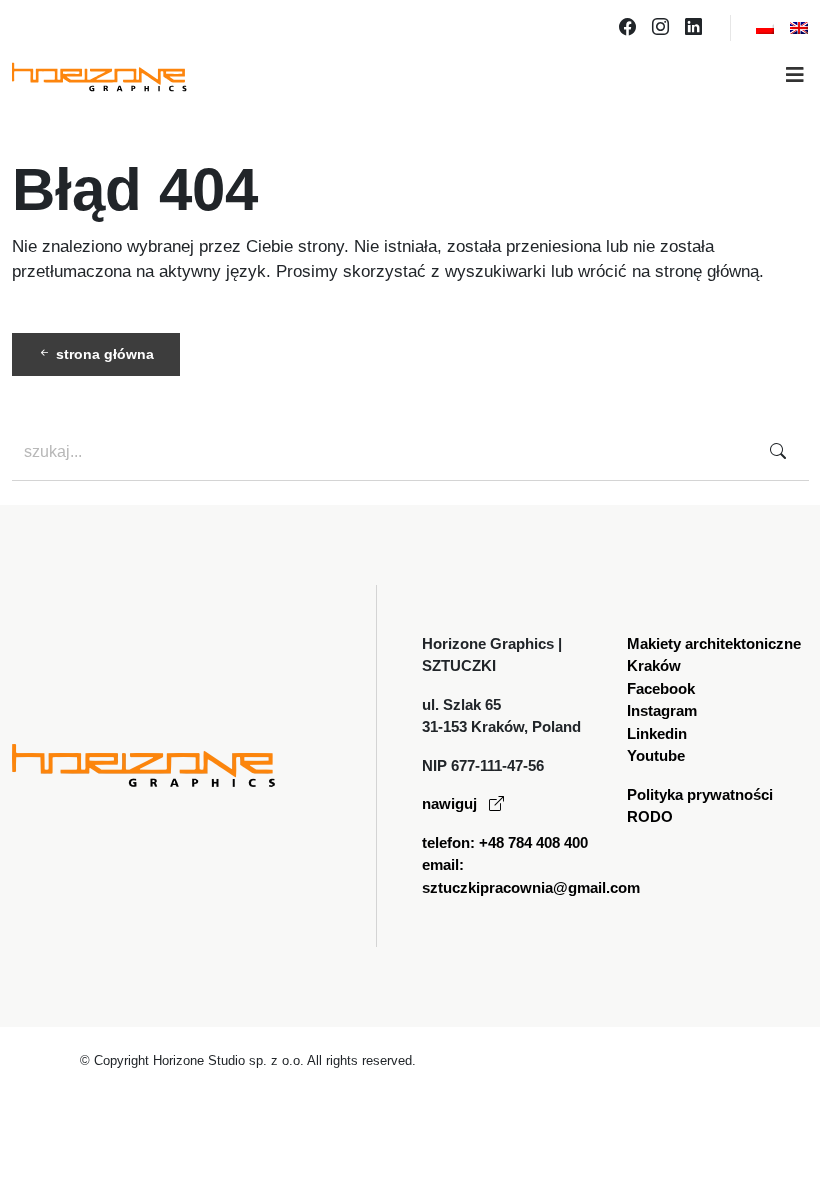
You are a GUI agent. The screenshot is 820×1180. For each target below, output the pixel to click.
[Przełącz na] (765, 28)
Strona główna (103, 354)
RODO (650, 816)
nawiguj (451, 803)
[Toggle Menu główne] (410, 77)
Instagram (662, 710)
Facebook (661, 688)
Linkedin (657, 733)
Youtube (656, 755)
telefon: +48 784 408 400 (505, 842)
